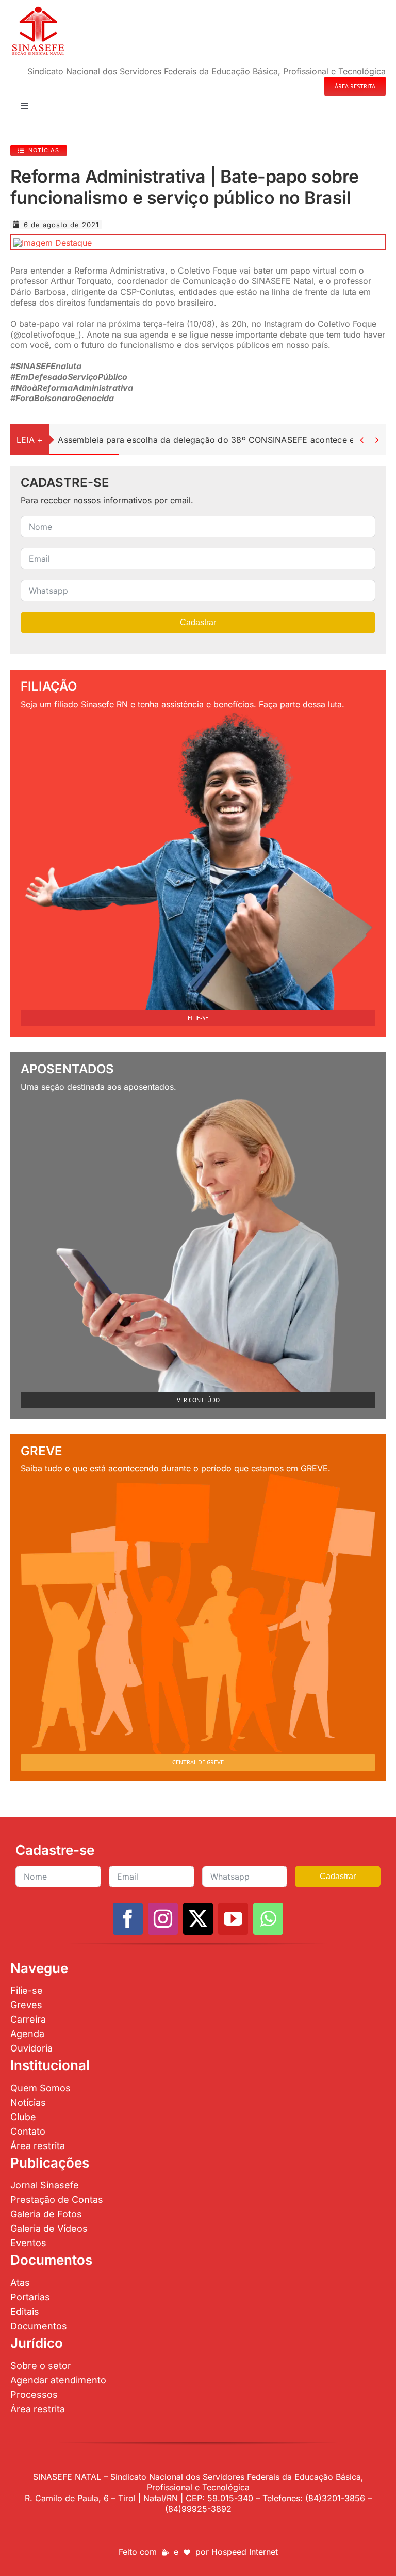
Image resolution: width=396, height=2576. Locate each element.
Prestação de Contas (57, 2199)
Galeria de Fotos (46, 2214)
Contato (28, 2131)
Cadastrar (198, 622)
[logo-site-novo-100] (38, 9)
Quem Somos (40, 2088)
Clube (23, 2117)
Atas (20, 2283)
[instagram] (163, 1919)
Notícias (28, 2102)
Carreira (28, 2019)
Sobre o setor (41, 2366)
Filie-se (27, 1990)
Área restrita (38, 2146)
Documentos (39, 2326)
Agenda (27, 2034)
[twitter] (198, 1919)
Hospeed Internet (245, 2552)
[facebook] (128, 1919)
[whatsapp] (268, 1919)
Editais (25, 2311)
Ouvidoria (31, 2048)
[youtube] (233, 1919)
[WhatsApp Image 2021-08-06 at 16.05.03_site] (53, 243)
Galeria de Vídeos (49, 2228)
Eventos (28, 2243)
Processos (34, 2395)
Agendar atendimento (58, 2380)
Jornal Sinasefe (45, 2185)
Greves (26, 2005)
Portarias (30, 2297)
